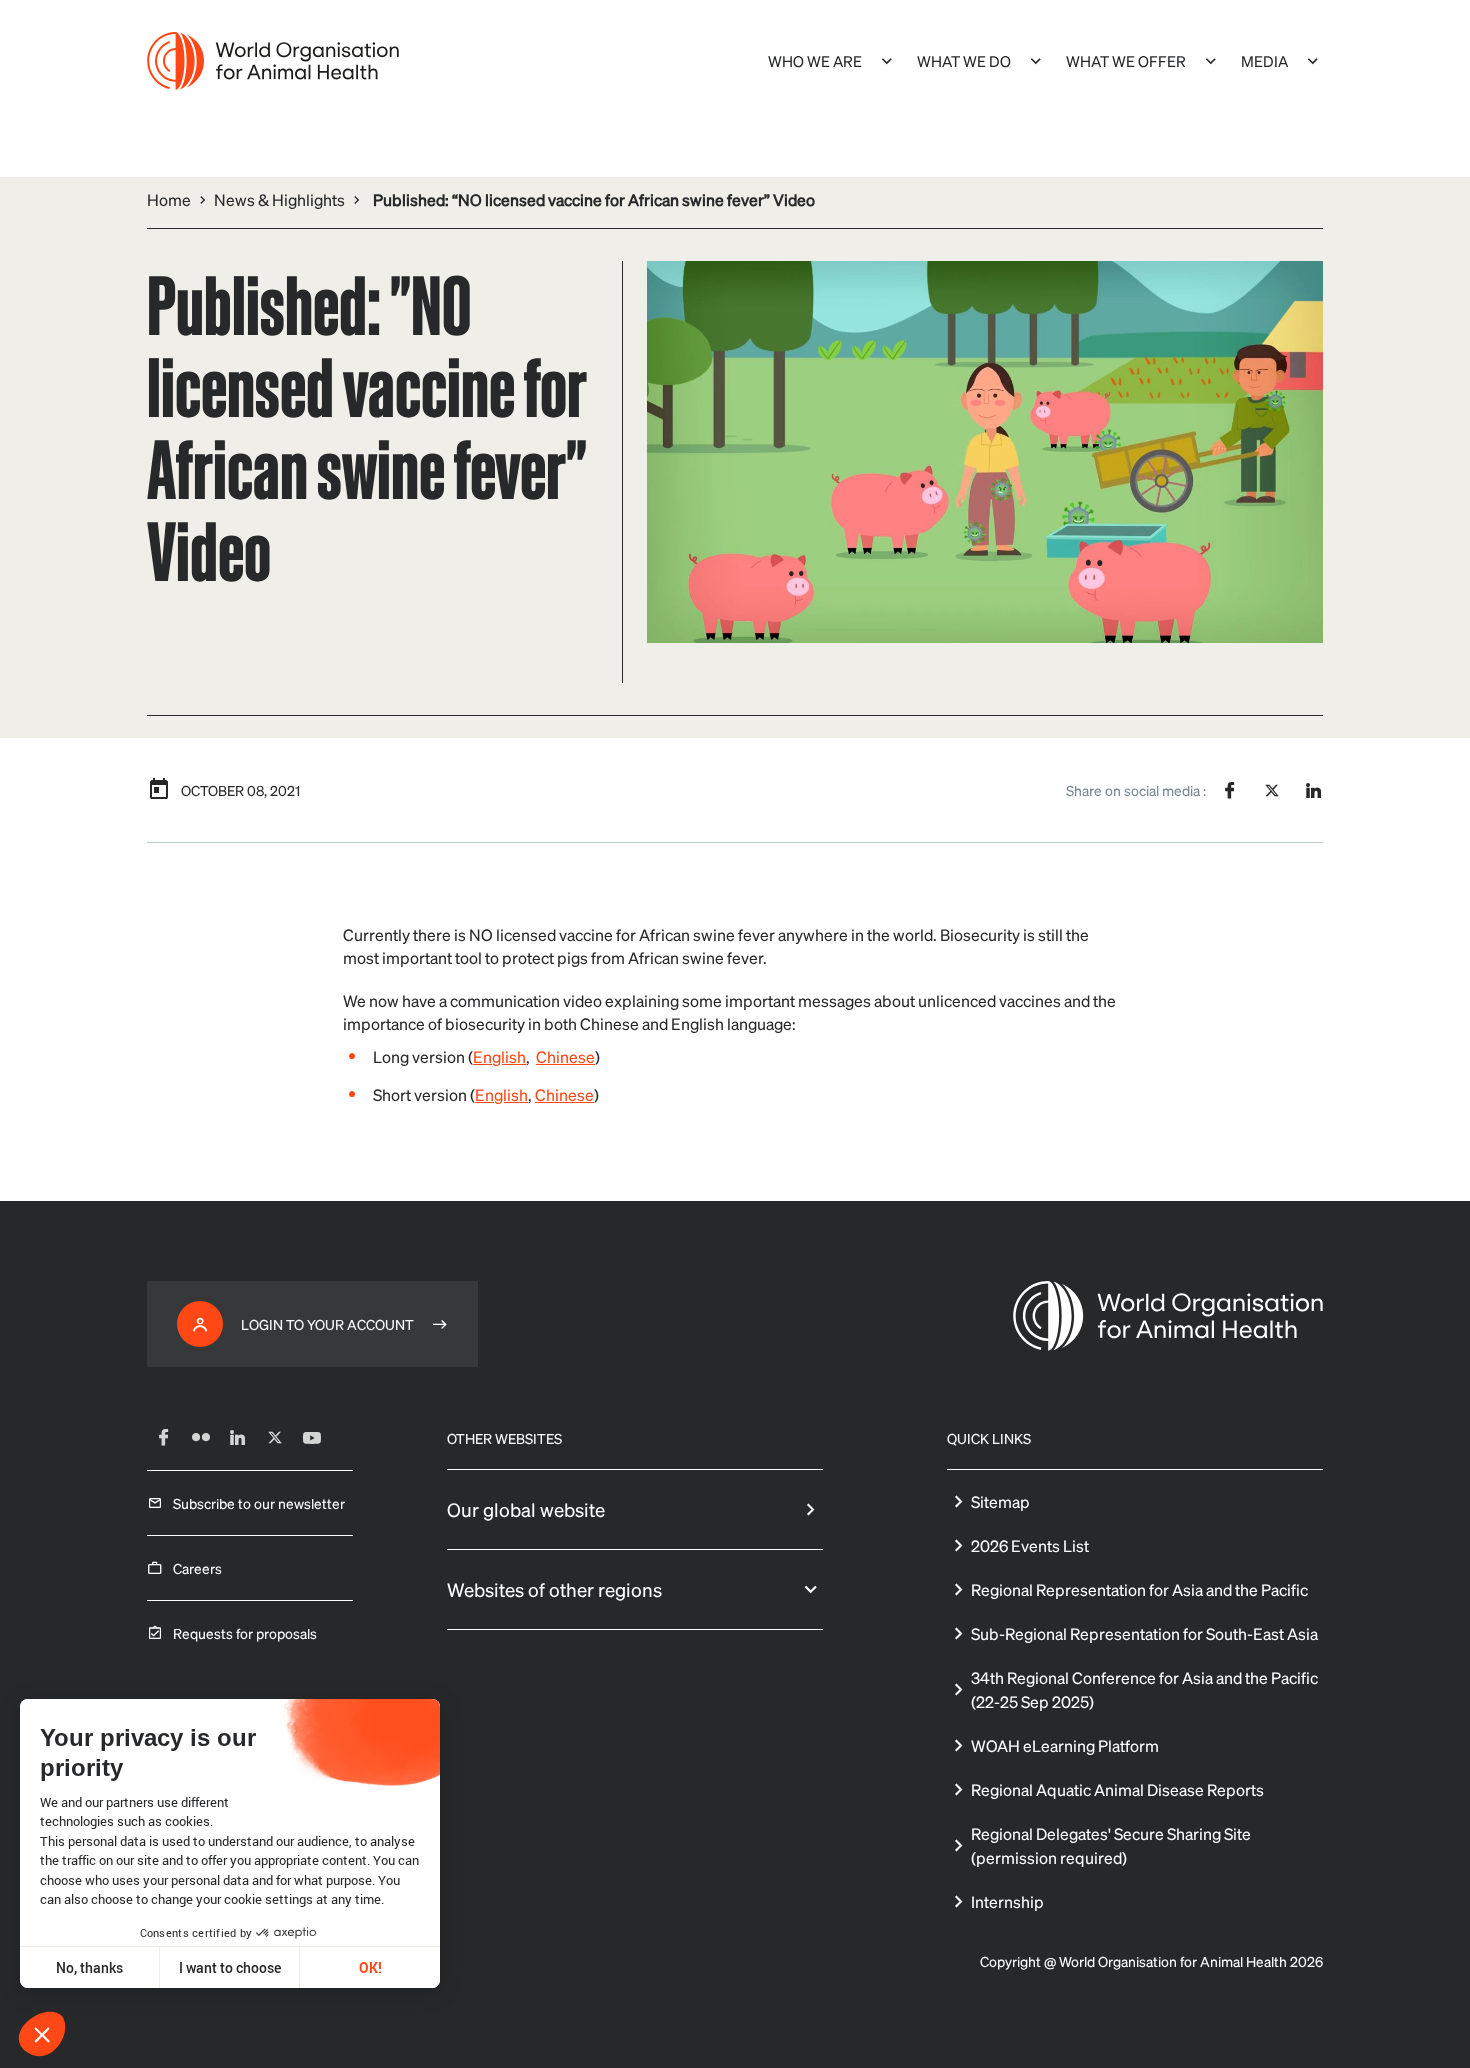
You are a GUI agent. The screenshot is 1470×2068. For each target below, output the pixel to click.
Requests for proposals (245, 1633)
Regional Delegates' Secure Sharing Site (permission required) (1111, 1845)
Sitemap (1000, 1501)
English (499, 1056)
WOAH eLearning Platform (1065, 1745)
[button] (42, 2034)
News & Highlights (279, 199)
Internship (1007, 1901)
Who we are (815, 61)
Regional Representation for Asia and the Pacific (1139, 1589)
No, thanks (89, 1967)
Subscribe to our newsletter (259, 1503)
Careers (197, 1568)
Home (169, 199)
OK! (370, 1967)
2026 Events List (1030, 1545)
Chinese (565, 1056)
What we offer (1126, 61)
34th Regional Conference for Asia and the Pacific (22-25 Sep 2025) (1144, 1689)
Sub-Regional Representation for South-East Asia (1144, 1633)
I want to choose (230, 1967)
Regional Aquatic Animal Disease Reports (1117, 1789)
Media (1264, 61)
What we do (964, 61)
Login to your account (327, 1324)
